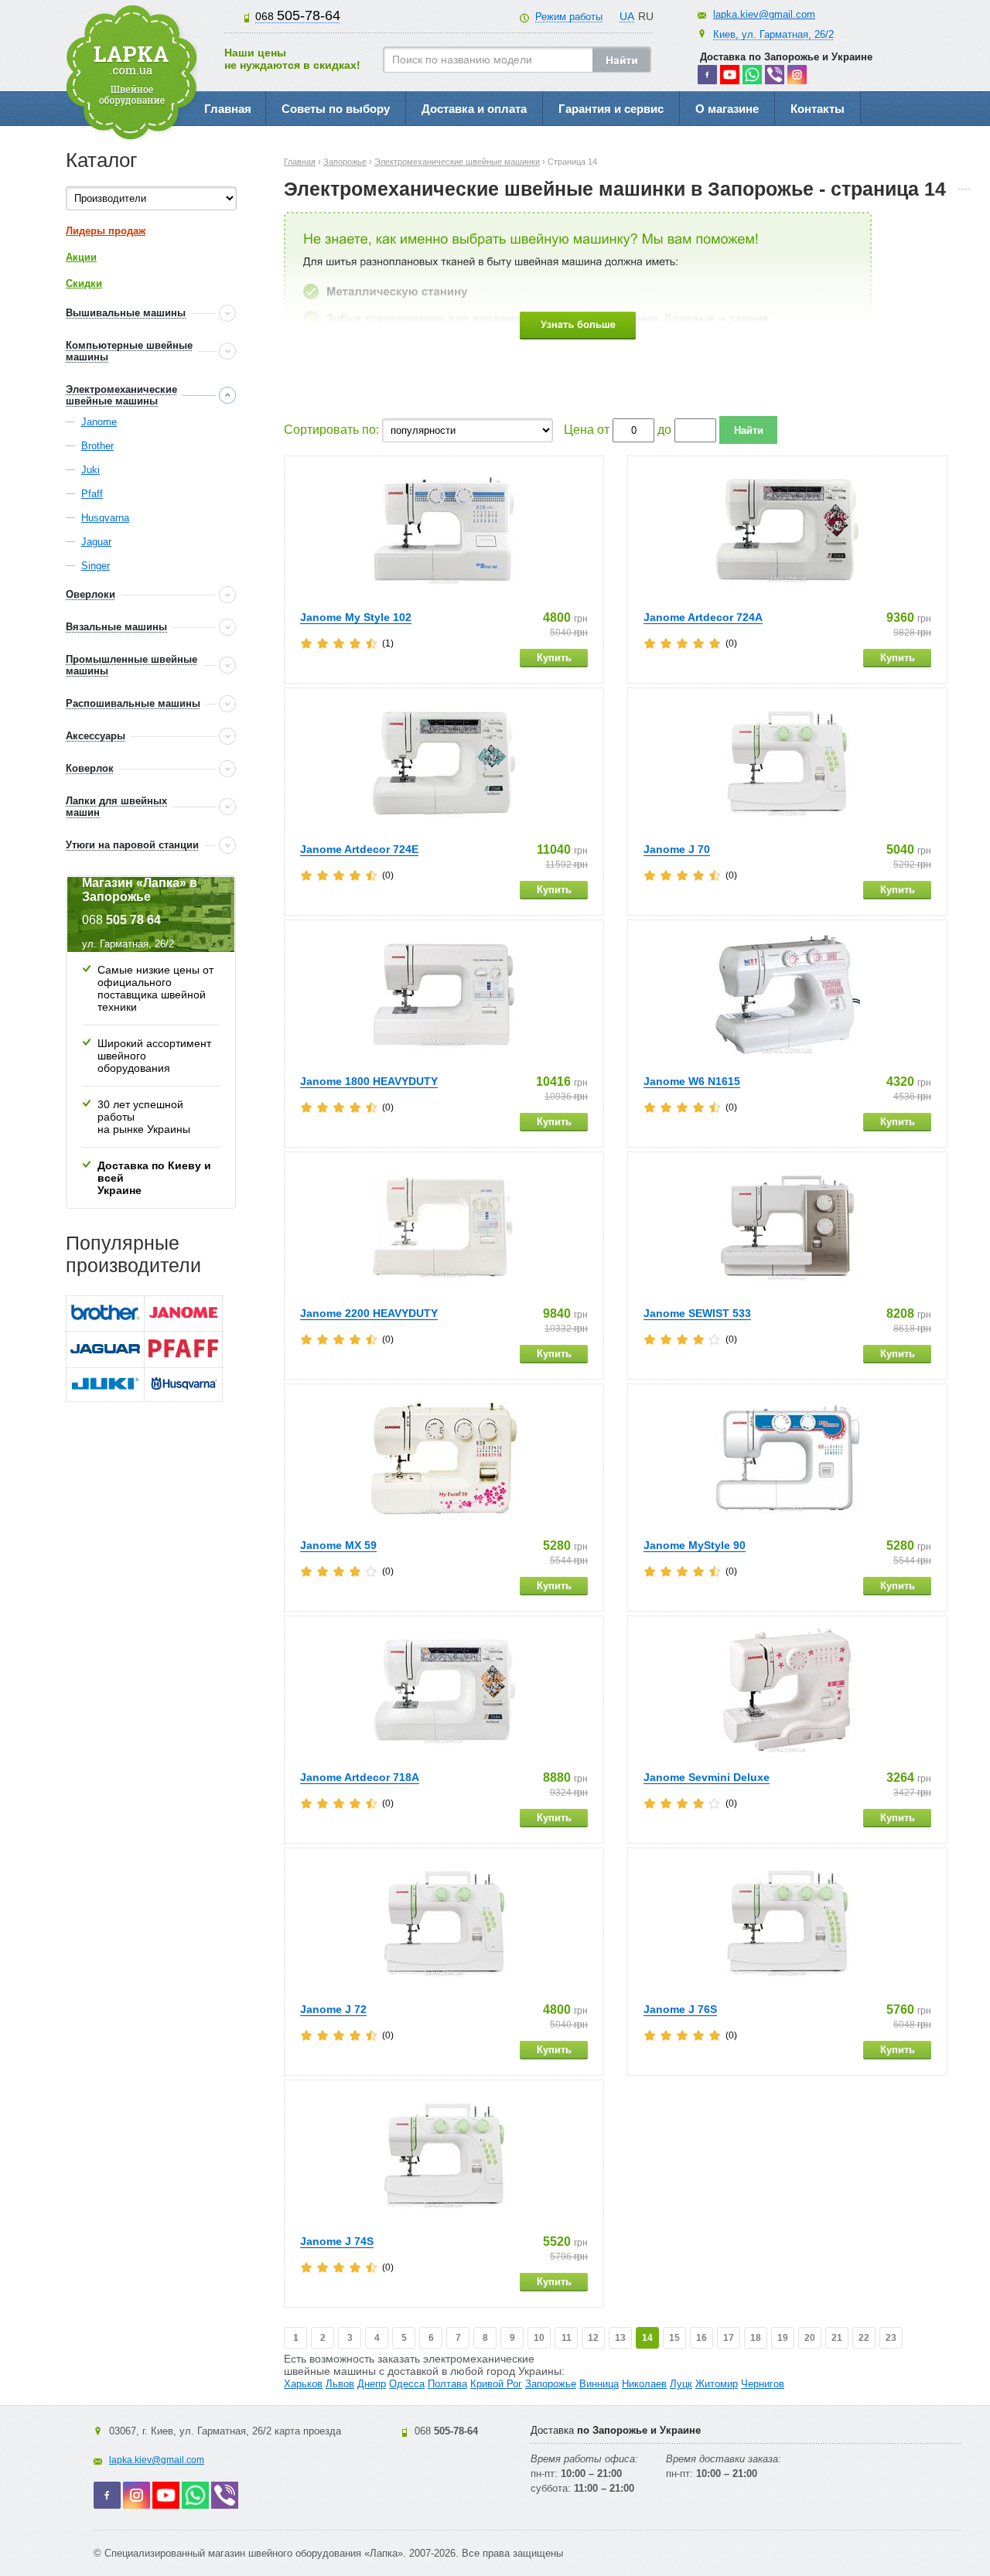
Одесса (407, 2384)
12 (593, 2338)
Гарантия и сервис (611, 109)
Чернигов (763, 2384)
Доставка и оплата (474, 109)
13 (620, 2338)
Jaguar (96, 542)
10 (539, 2338)
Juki (90, 470)
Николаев (644, 2384)
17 (729, 2338)
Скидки (84, 283)
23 (891, 2338)
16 (702, 2338)
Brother (97, 446)
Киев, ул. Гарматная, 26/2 (773, 34)
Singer (96, 566)
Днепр (372, 2384)
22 (864, 2338)
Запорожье (551, 2384)
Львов (340, 2384)
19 (783, 2338)
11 (567, 2338)
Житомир (717, 2384)
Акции (81, 257)
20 (810, 2338)
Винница (599, 2384)
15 (674, 2338)
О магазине (727, 109)
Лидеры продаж (106, 231)
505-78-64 (298, 15)
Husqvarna (105, 518)
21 (837, 2338)
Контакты (818, 109)
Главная (228, 109)
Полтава (447, 2384)
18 (756, 2338)
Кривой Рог (496, 2384)
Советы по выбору (336, 109)
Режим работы (569, 17)
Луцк (681, 2384)
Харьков (303, 2384)
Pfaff (92, 494)
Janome (99, 422)
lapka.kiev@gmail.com (764, 14)
